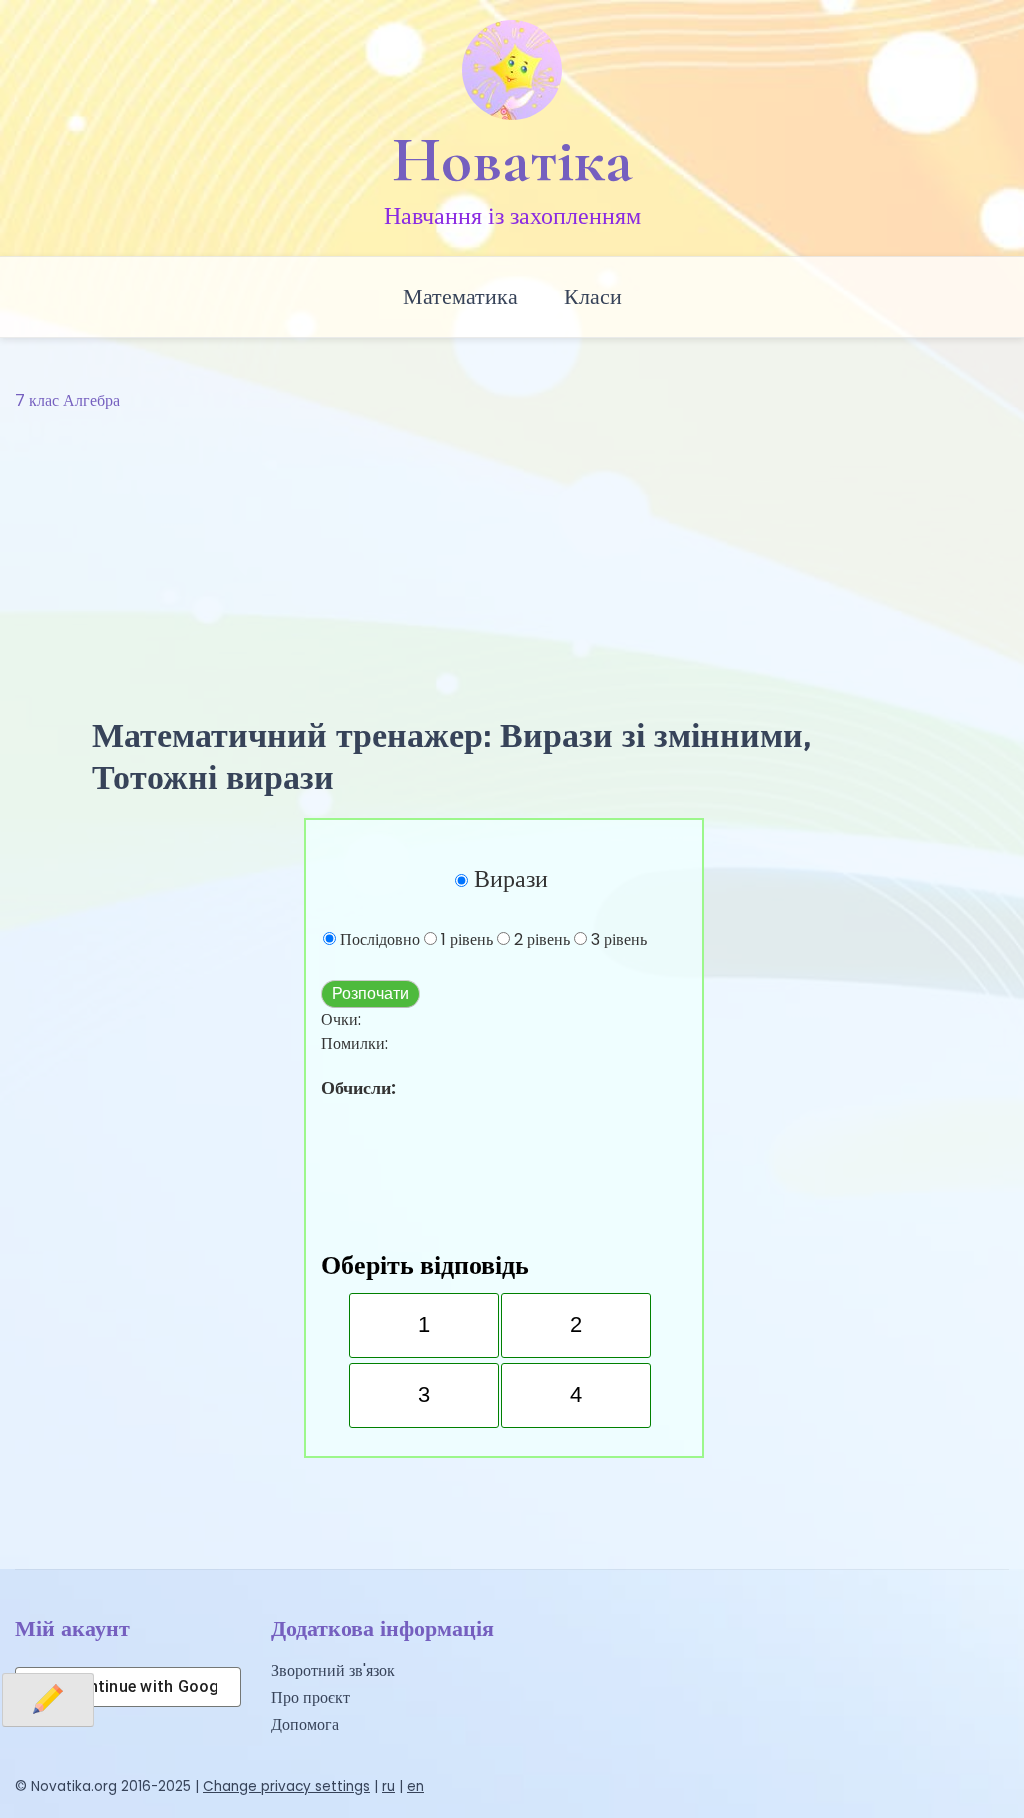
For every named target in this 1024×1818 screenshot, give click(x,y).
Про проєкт (310, 1697)
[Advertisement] (512, 564)
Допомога (305, 1724)
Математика (460, 296)
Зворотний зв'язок (333, 1670)
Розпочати (370, 993)
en (415, 1786)
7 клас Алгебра (67, 400)
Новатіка (512, 160)
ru (388, 1786)
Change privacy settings (286, 1786)
